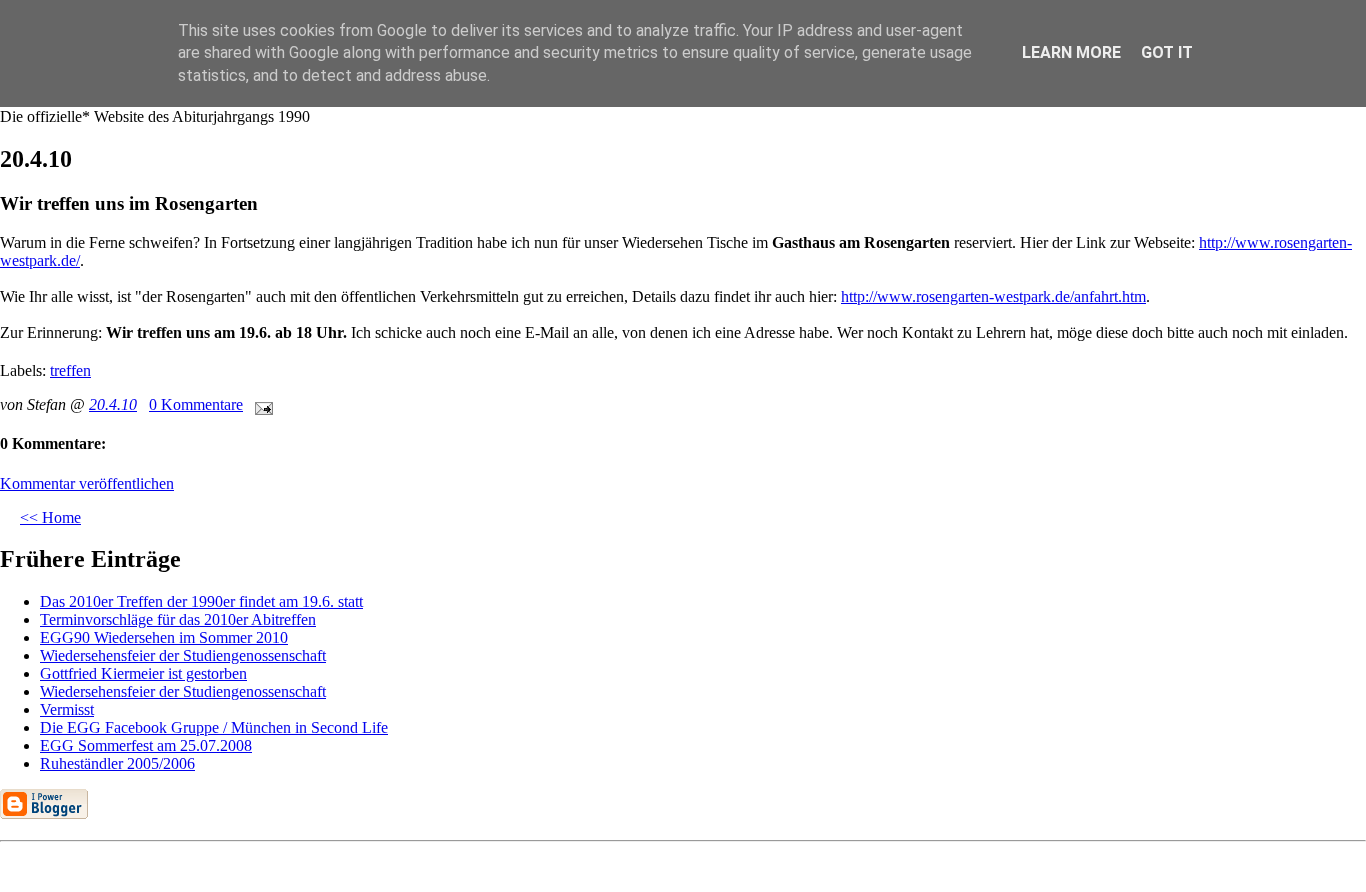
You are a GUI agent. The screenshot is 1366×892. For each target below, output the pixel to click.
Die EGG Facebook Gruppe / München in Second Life (214, 727)
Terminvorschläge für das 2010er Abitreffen (178, 619)
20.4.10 (113, 404)
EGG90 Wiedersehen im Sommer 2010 (164, 637)
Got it (1167, 52)
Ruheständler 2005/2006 (117, 763)
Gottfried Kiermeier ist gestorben (143, 673)
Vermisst (67, 709)
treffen (70, 370)
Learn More (1071, 52)
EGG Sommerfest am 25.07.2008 (146, 745)
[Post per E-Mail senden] (260, 404)
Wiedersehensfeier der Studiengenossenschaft (183, 655)
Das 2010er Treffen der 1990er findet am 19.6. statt (201, 601)
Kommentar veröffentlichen (87, 483)
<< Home (50, 517)
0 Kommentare (196, 404)
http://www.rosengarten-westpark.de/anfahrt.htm (993, 296)
